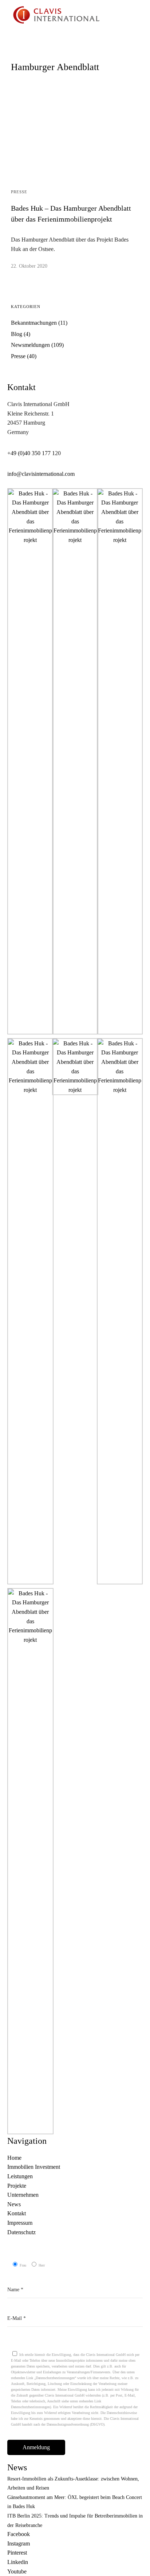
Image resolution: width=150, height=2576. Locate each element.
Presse (19, 192)
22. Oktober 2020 (29, 266)
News (14, 2204)
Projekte (17, 2186)
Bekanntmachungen (34, 323)
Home (14, 2158)
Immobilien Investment (34, 2167)
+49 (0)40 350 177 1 (31, 453)
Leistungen (20, 2176)
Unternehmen (23, 2195)
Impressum (20, 2223)
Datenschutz (21, 2232)
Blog (17, 334)
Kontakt (17, 2213)
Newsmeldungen (30, 345)
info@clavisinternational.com (41, 474)
